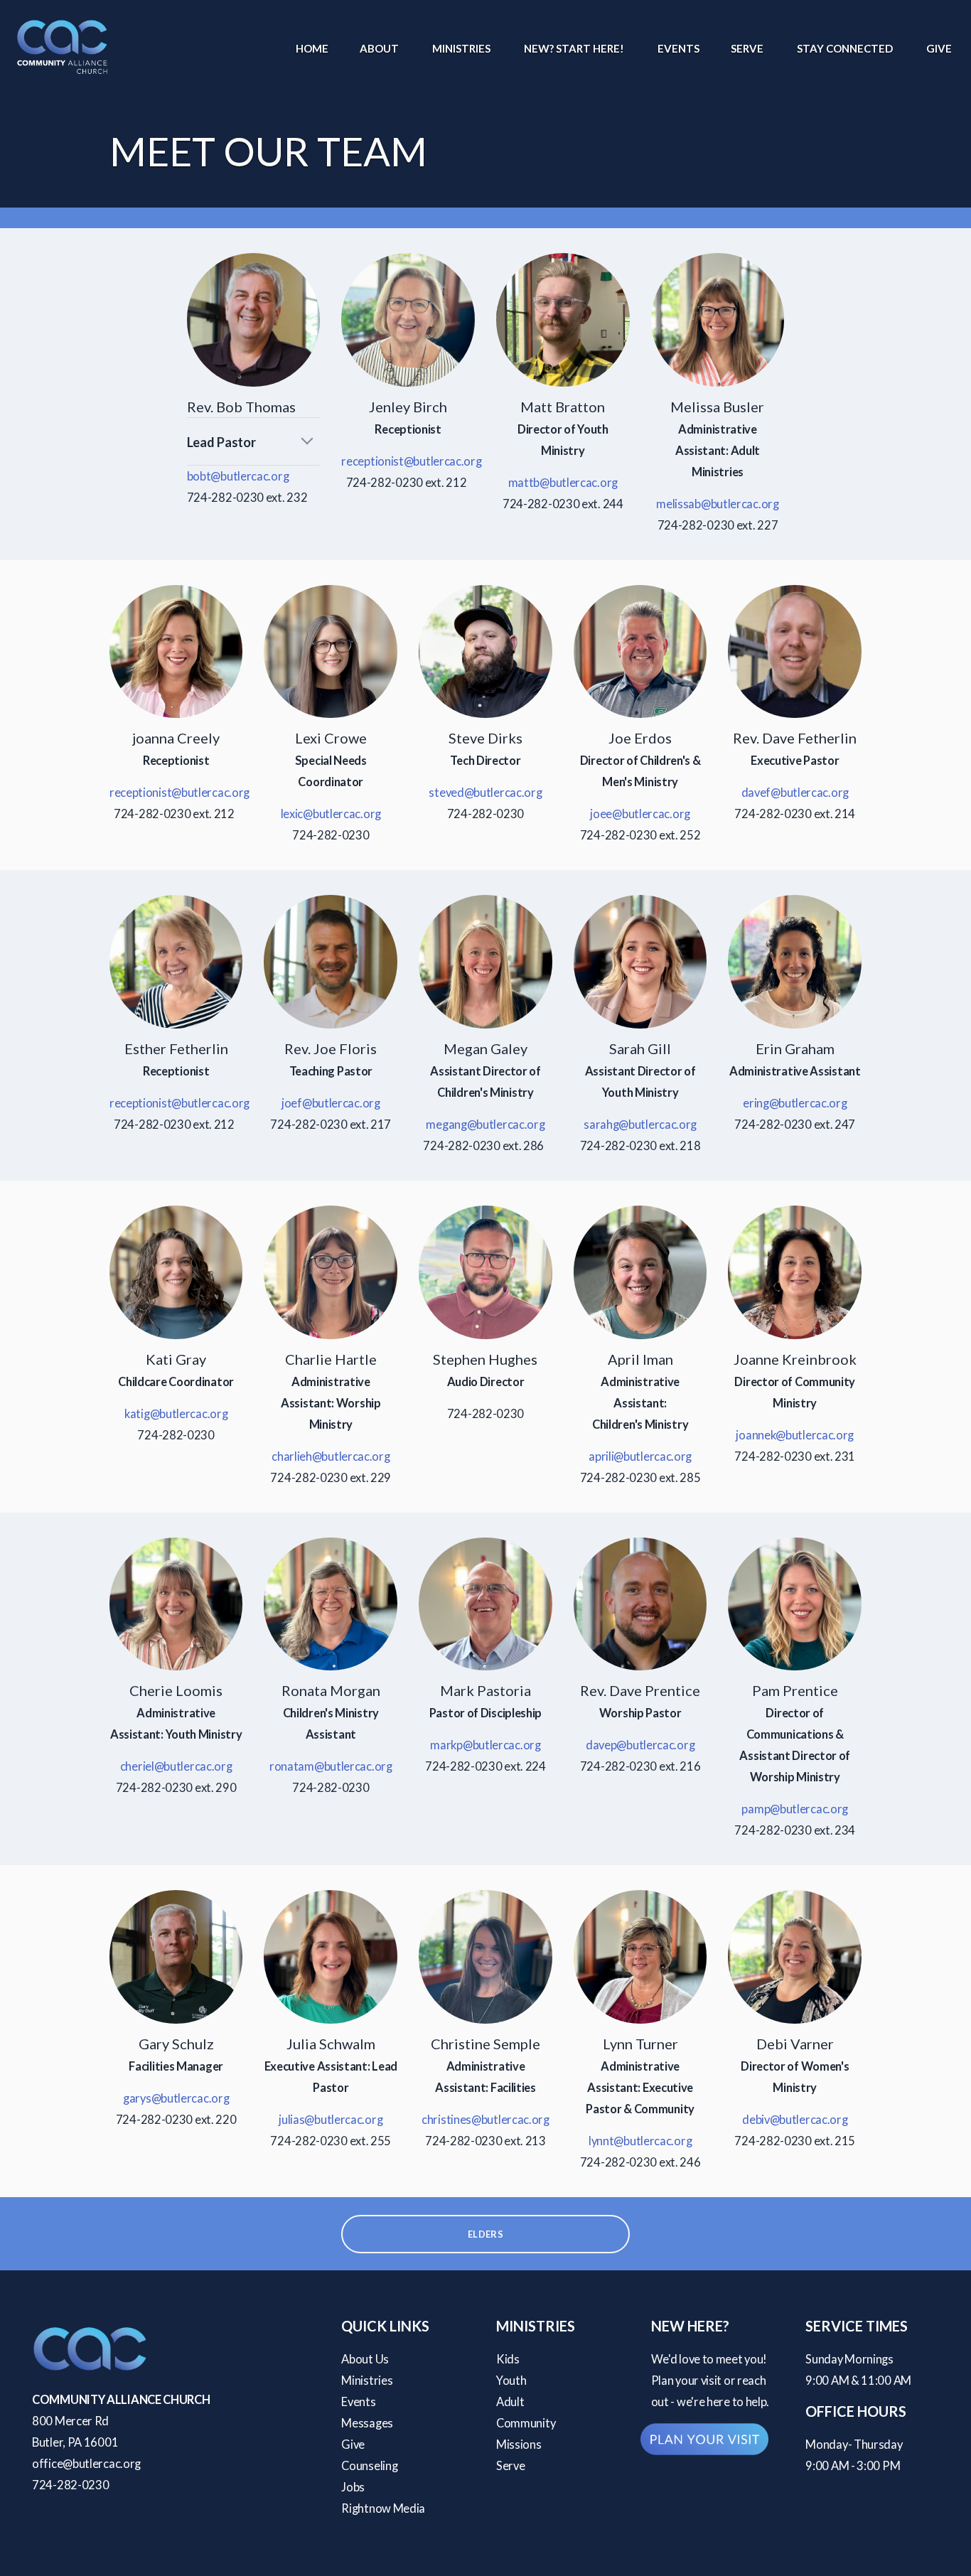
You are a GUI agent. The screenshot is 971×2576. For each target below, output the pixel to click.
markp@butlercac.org (485, 1745)
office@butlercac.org (86, 2464)
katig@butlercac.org (176, 1414)
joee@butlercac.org (640, 814)
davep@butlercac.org (640, 1745)
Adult (510, 2402)
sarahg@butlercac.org (640, 1125)
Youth (511, 2381)
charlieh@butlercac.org (331, 1456)
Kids (508, 2359)
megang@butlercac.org (485, 1125)
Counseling (369, 2466)
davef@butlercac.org (795, 793)
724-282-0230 (70, 2485)
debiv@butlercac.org (795, 2120)
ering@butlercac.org (795, 1103)
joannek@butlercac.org (795, 1435)
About (380, 48)
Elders (485, 2234)
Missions (519, 2444)
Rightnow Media (383, 2508)
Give (939, 48)
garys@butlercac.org (176, 2098)
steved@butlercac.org (485, 793)
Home (312, 48)
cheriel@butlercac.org (176, 1766)
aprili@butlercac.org (640, 1456)
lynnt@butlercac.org (640, 2141)
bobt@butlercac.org (238, 476)
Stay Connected (846, 48)
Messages (367, 2423)
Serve (748, 48)
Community (526, 2423)
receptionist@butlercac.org (411, 461)
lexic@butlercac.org (331, 814)
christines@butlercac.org (485, 2120)
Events (678, 48)
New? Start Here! (575, 48)
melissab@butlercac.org (717, 504)
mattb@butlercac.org (563, 483)
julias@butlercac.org (331, 2120)
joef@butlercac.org (331, 1103)
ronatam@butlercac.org (331, 1766)
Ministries (462, 48)
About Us (365, 2359)
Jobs (353, 2487)
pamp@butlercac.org (795, 1809)
